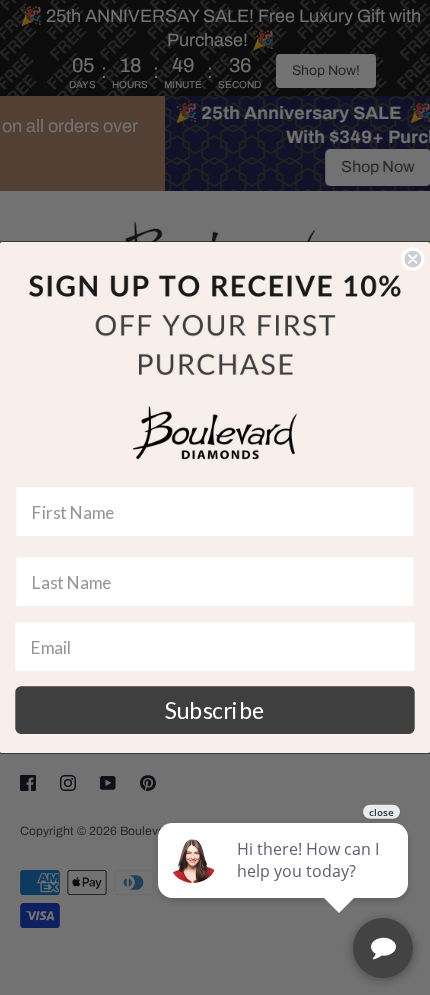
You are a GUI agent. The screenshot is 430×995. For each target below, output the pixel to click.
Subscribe (214, 710)
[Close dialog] (412, 259)
